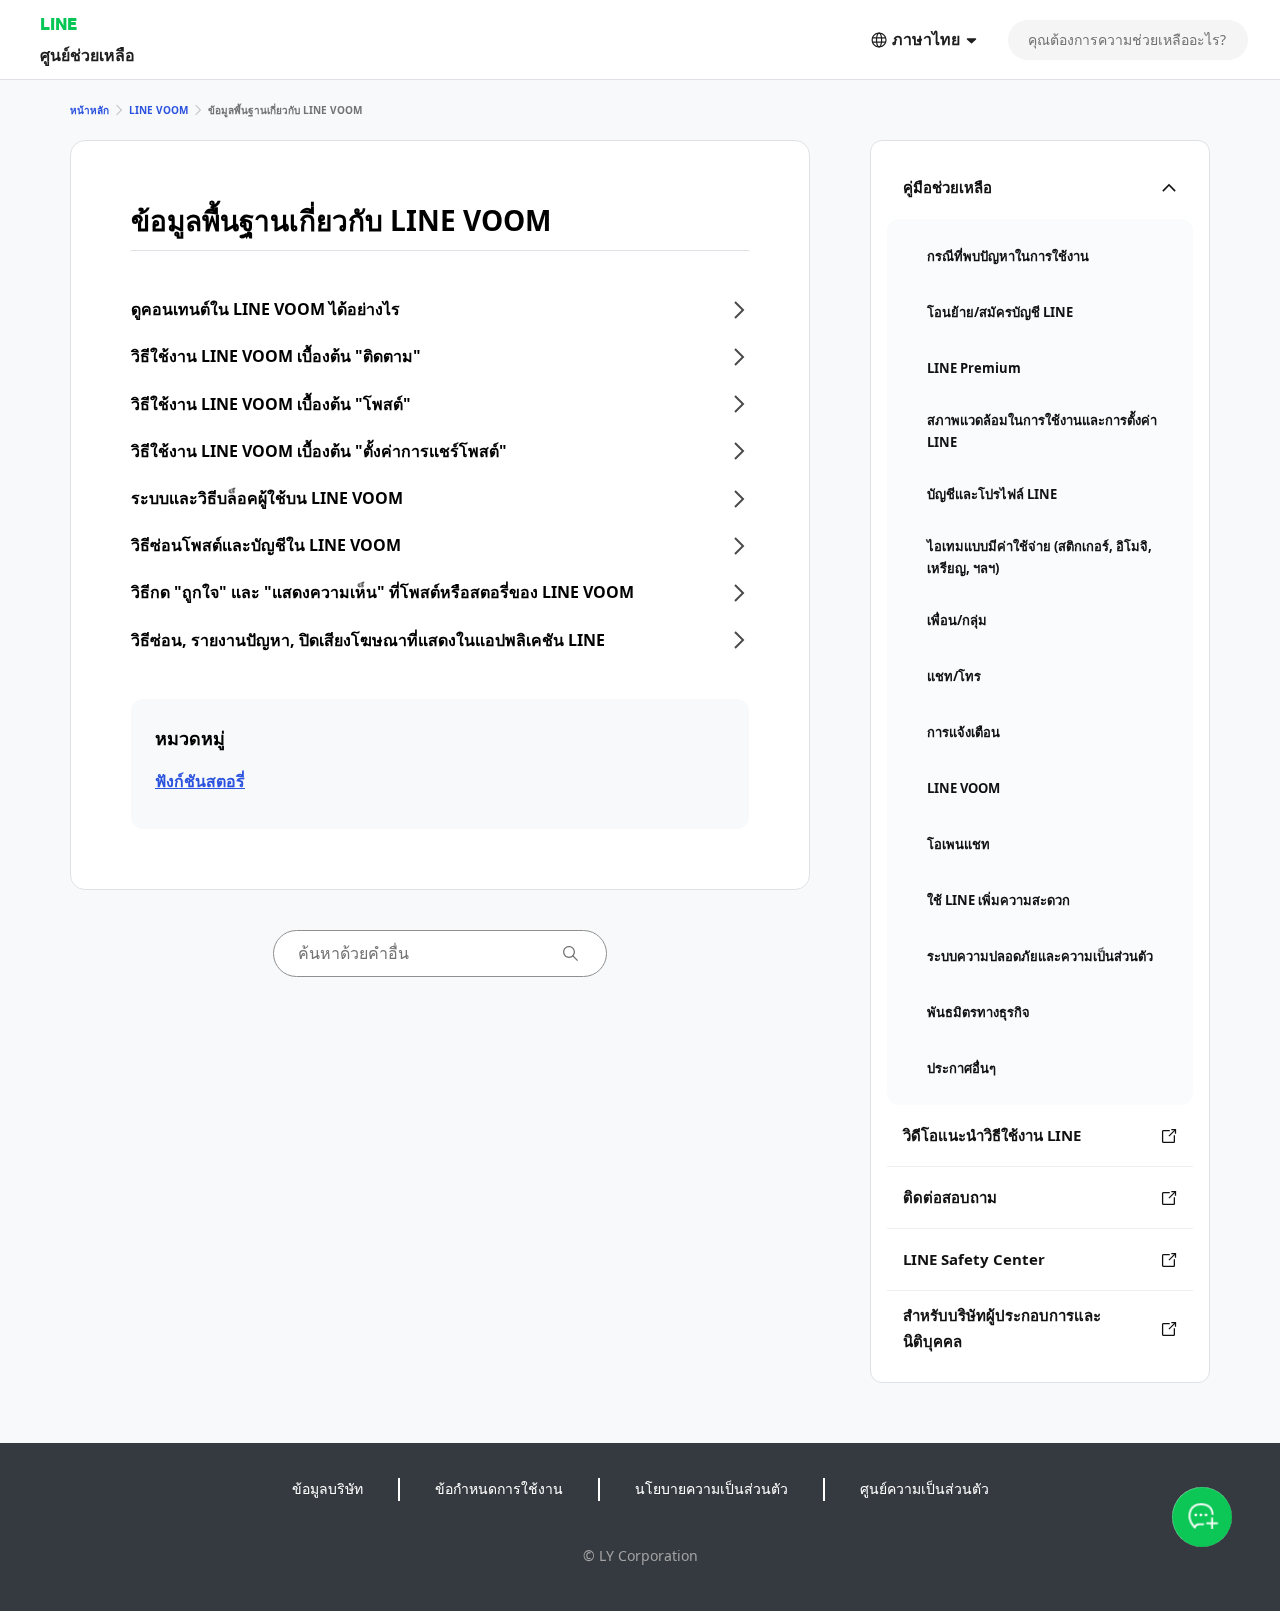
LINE (58, 23)
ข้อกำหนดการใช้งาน (499, 1488)
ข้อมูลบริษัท (327, 1488)
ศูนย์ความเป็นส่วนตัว (924, 1488)
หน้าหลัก (89, 110)
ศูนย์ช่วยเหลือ (87, 54)
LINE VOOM (158, 110)
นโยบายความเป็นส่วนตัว (711, 1488)
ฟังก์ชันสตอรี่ (200, 781)
